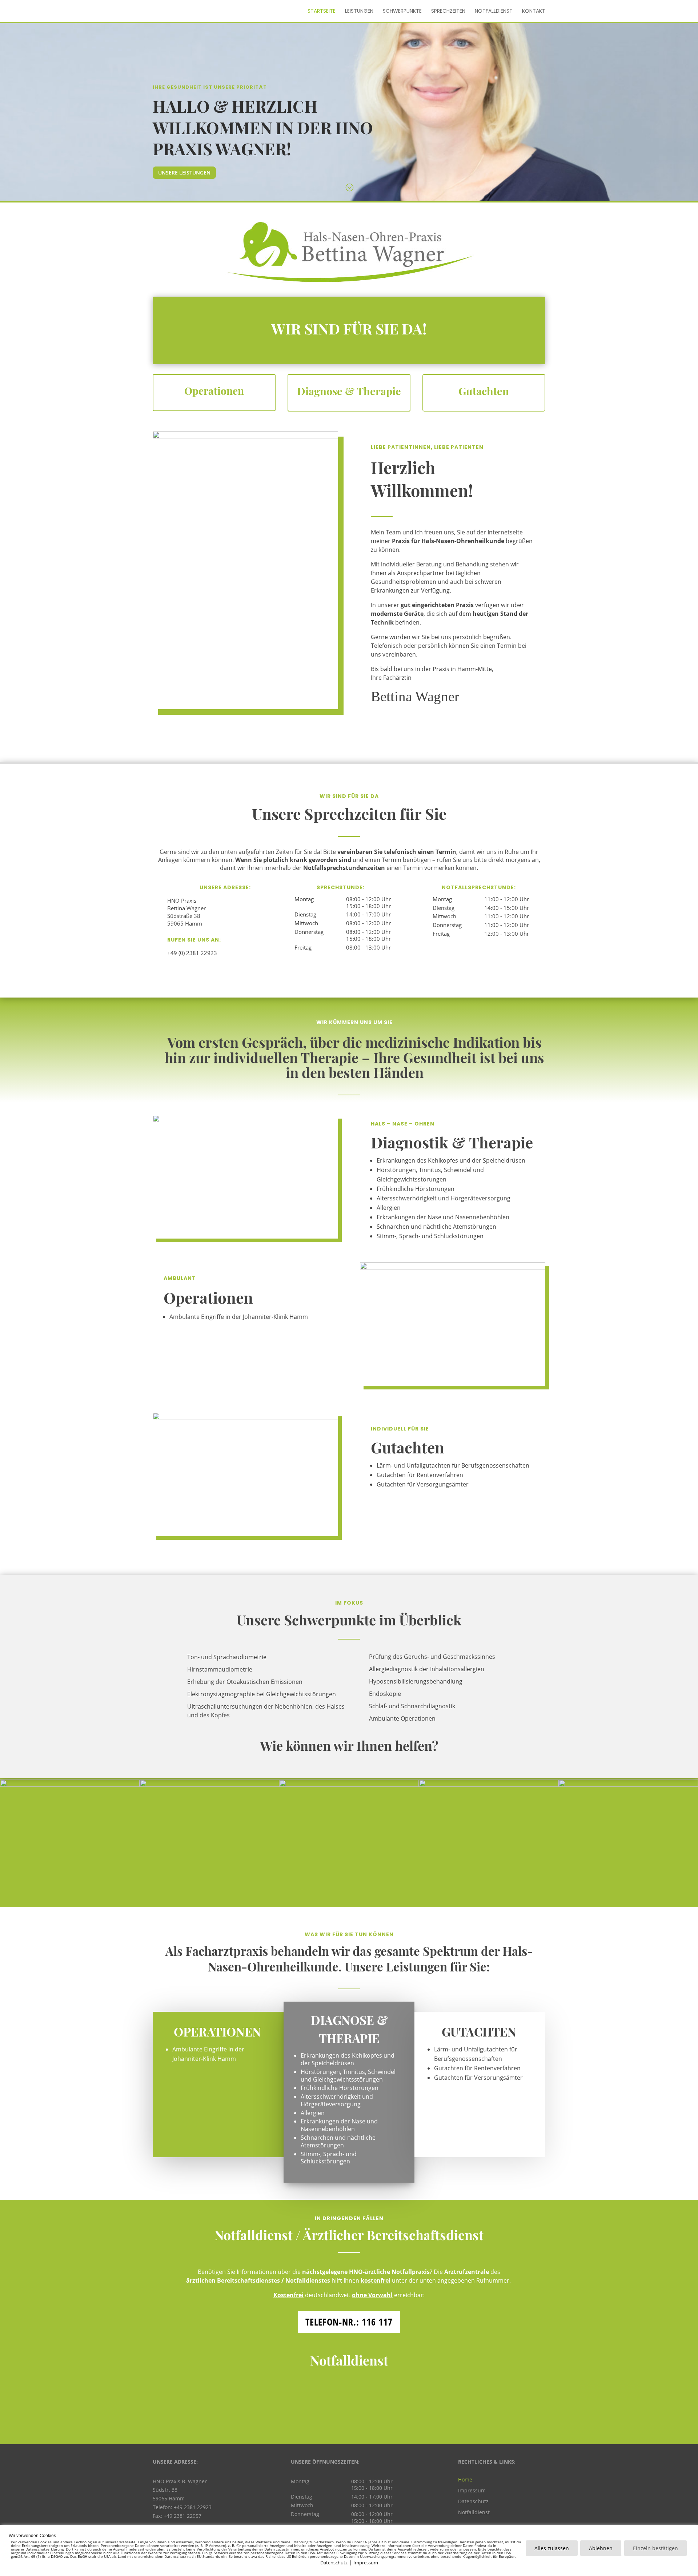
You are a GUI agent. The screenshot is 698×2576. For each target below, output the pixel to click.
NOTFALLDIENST (494, 11)
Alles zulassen (552, 2548)
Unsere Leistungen (184, 172)
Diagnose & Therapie (349, 391)
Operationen (214, 391)
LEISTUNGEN (359, 11)
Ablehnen (601, 2548)
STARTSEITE (322, 11)
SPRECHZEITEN (448, 11)
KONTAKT (534, 11)
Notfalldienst (474, 2512)
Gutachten (484, 391)
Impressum (472, 2490)
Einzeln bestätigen (655, 2548)
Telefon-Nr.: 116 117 (349, 2322)
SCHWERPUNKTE (402, 11)
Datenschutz (473, 2501)
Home (465, 2479)
